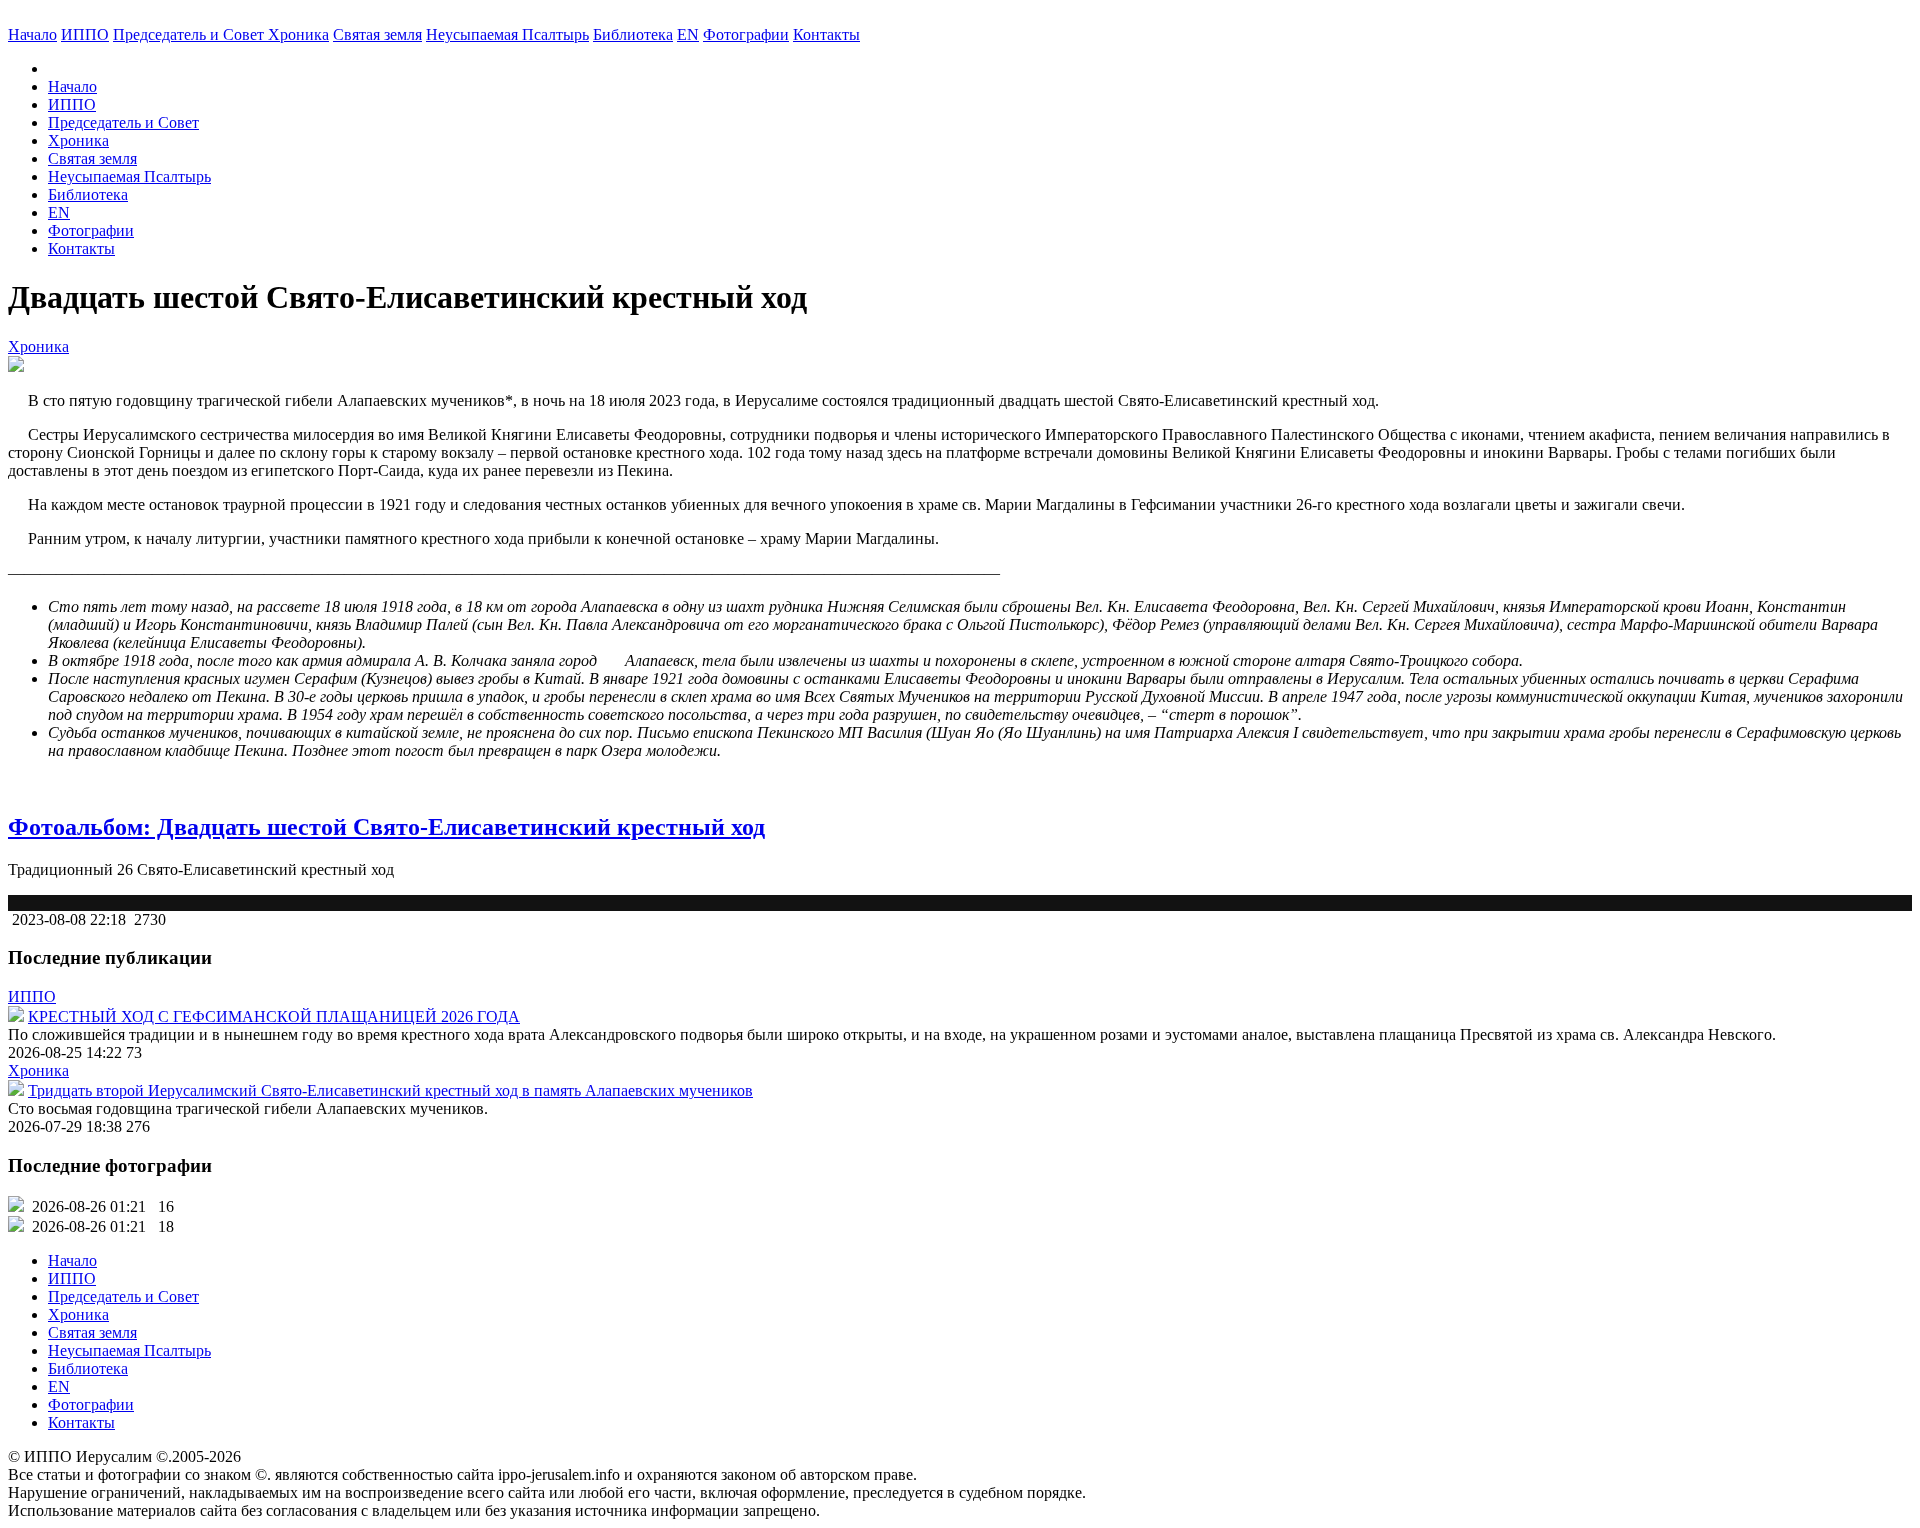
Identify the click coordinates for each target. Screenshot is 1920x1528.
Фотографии (91, 230)
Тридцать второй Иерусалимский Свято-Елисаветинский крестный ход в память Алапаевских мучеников (390, 1090)
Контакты (81, 248)
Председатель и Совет (190, 34)
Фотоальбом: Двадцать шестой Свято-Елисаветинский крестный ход (386, 827)
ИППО (85, 34)
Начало (32, 34)
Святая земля (377, 34)
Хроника (298, 34)
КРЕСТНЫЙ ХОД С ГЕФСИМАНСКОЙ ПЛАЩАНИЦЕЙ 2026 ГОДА (274, 1016)
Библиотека (633, 34)
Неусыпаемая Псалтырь (507, 34)
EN (688, 34)
